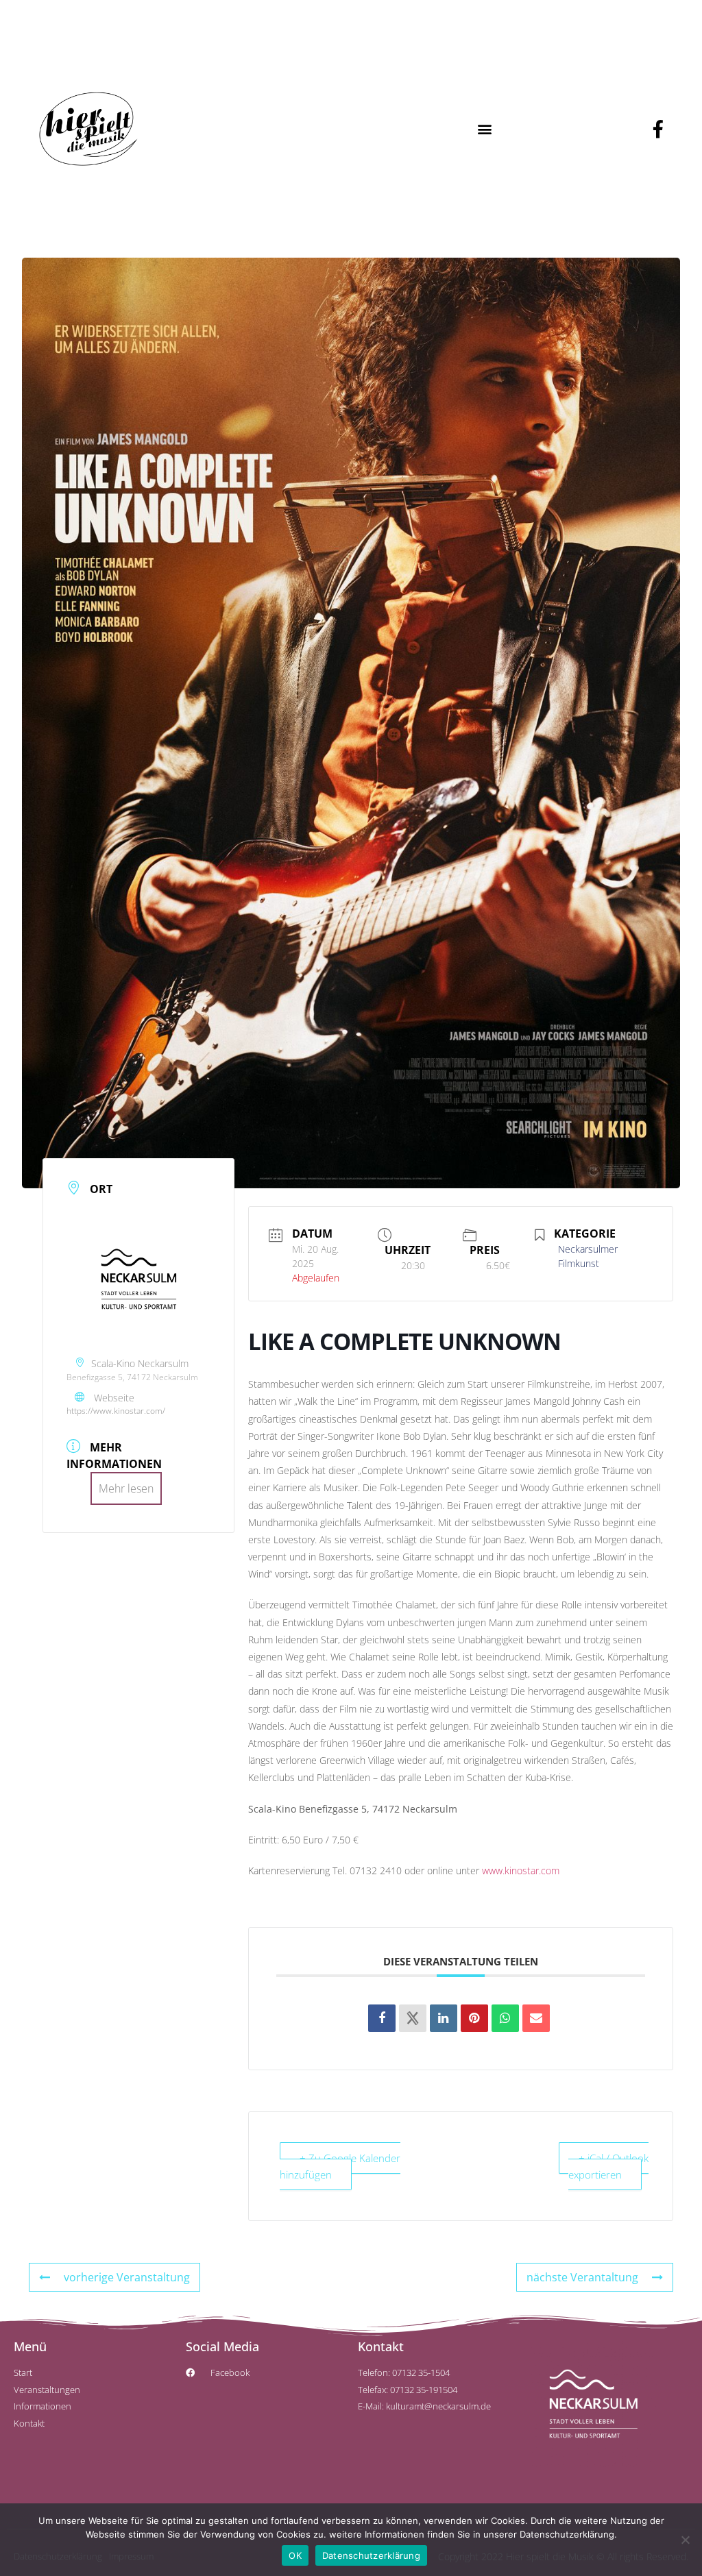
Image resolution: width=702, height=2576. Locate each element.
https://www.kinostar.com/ (116, 1411)
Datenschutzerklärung (371, 2555)
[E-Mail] (536, 2018)
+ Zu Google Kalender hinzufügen (340, 2166)
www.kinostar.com (521, 1870)
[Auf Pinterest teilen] (474, 2018)
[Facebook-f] (658, 129)
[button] (484, 128)
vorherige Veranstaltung (127, 2277)
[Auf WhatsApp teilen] (505, 2018)
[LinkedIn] (444, 2018)
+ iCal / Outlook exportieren (608, 2166)
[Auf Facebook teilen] (382, 2018)
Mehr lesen (126, 1488)
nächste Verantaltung (582, 2277)
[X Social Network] (413, 2018)
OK (295, 2555)
